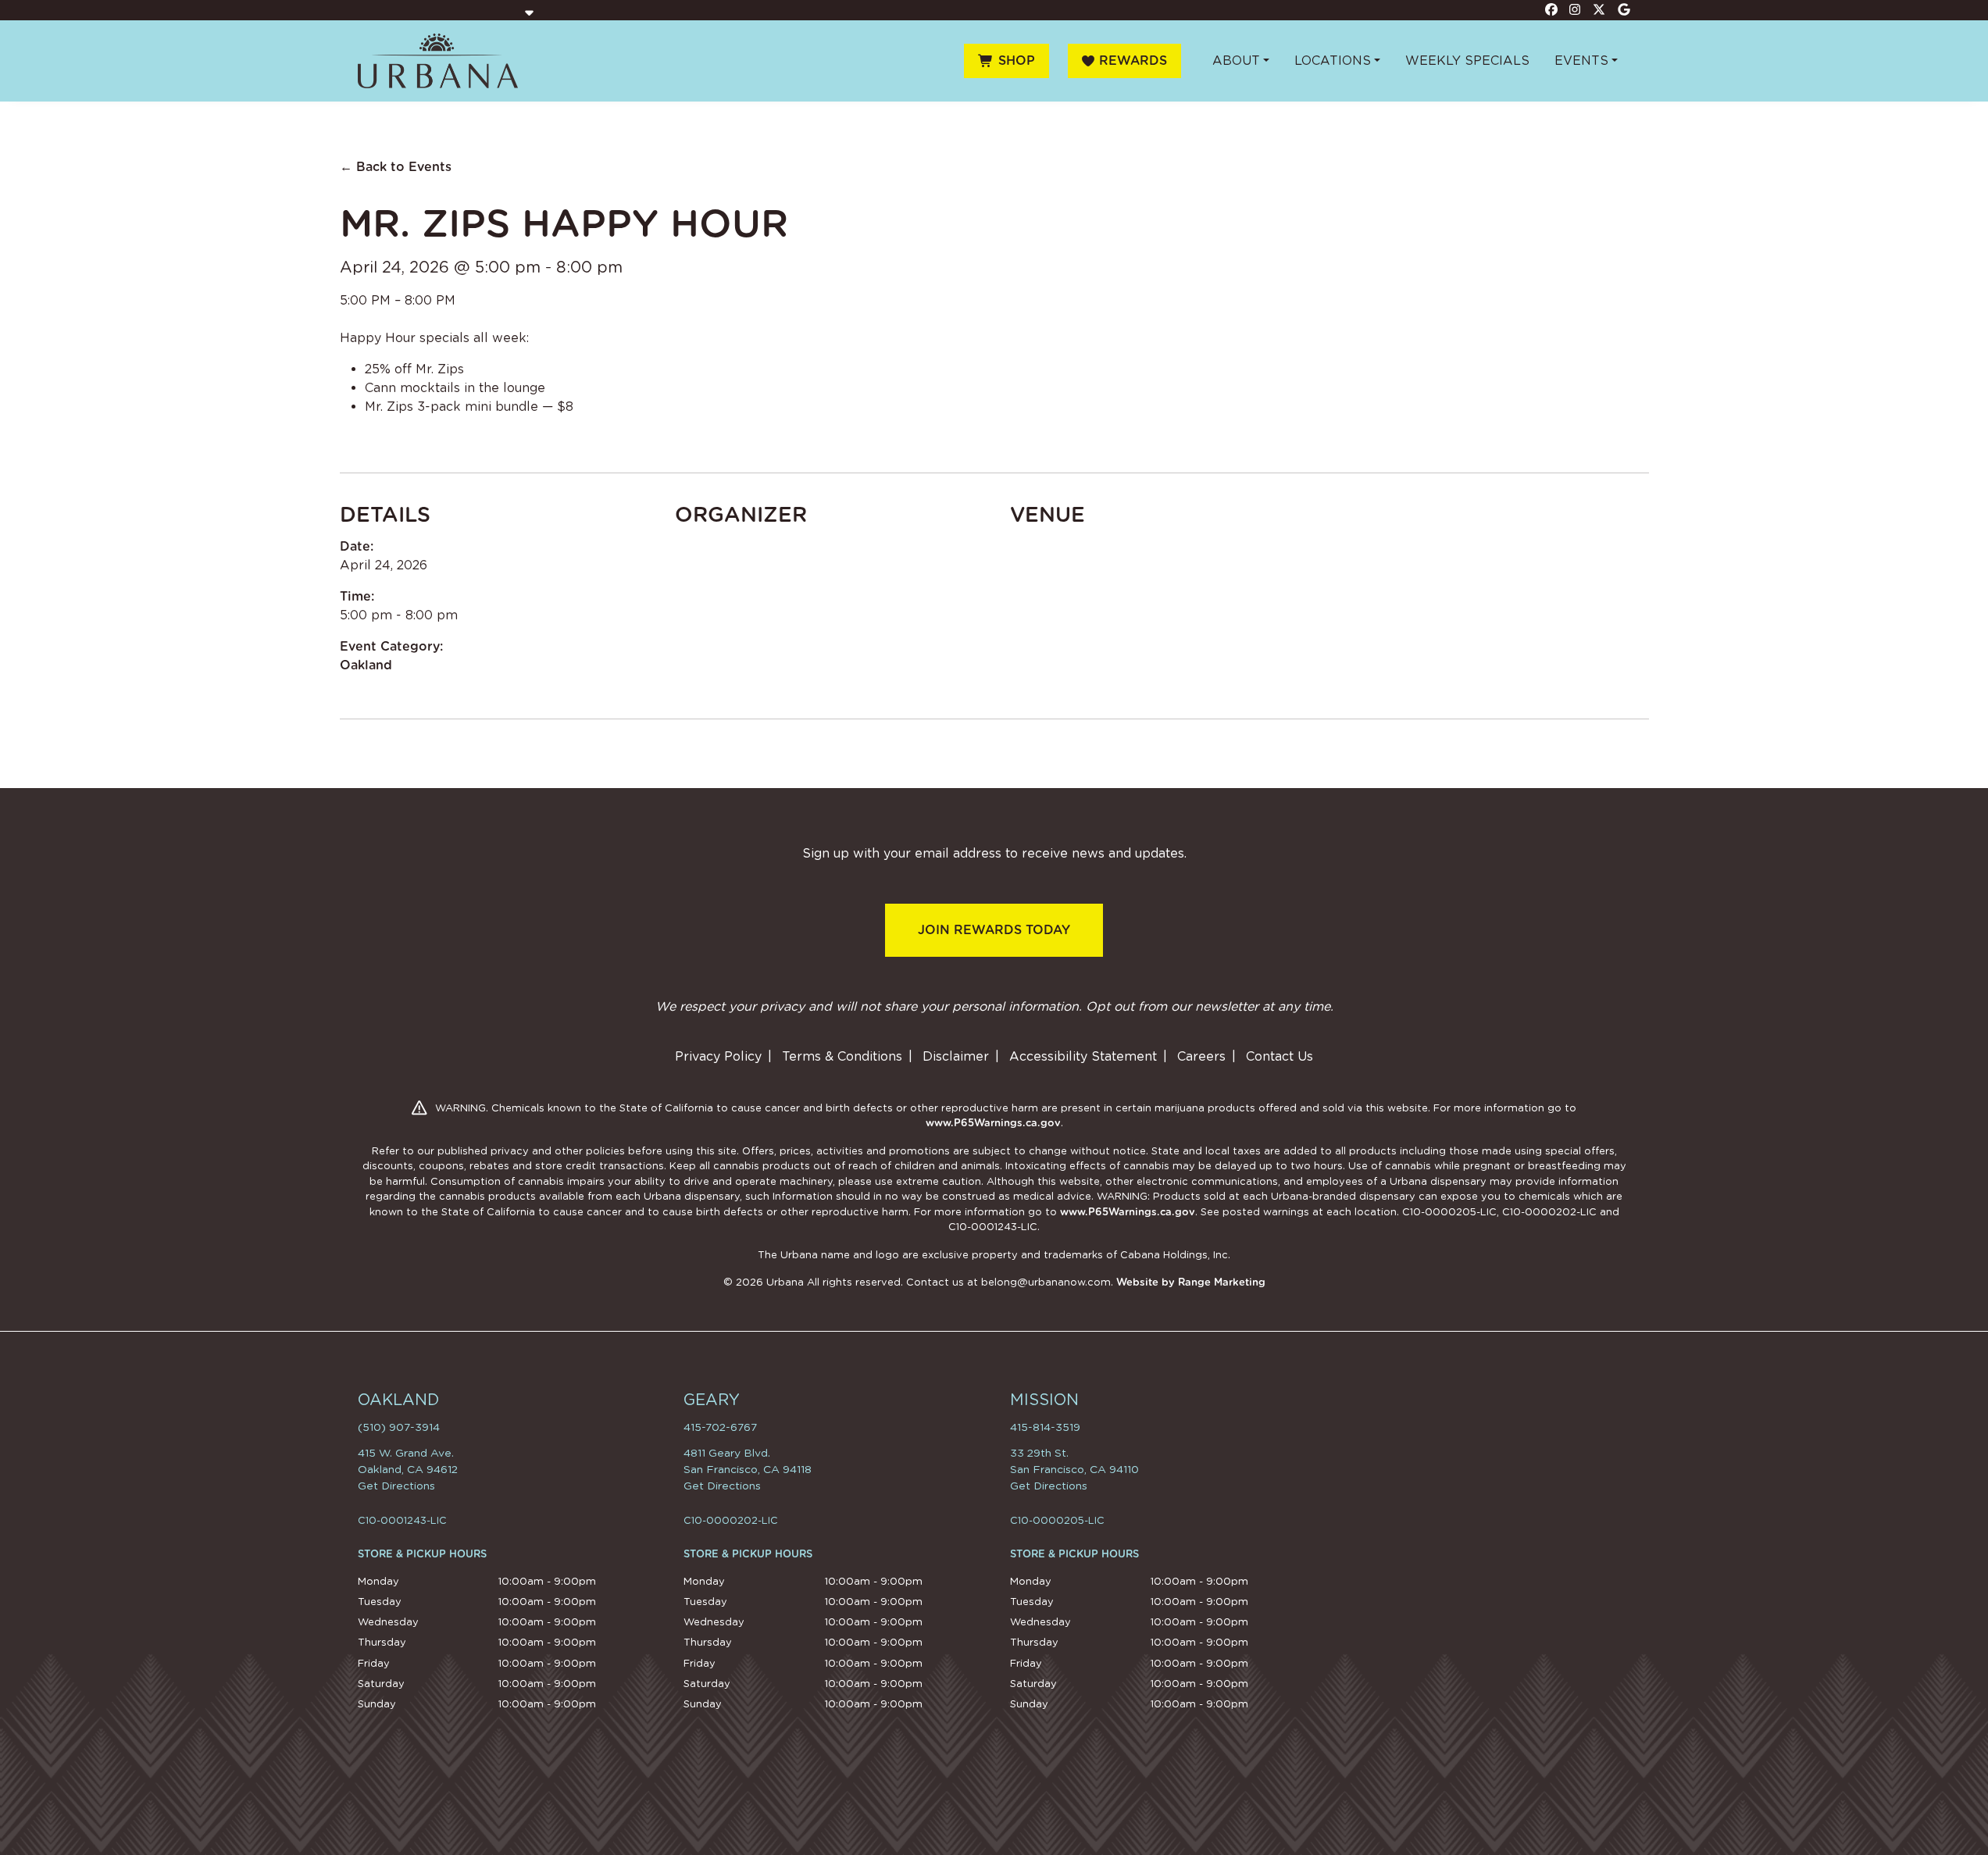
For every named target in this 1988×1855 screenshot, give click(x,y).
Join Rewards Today (994, 930)
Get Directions (396, 1486)
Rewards (1133, 61)
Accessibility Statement (1083, 1056)
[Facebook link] (1551, 9)
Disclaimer (956, 1056)
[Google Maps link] (1624, 9)
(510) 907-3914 (399, 1427)
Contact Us (1280, 1056)
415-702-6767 (720, 1427)
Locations (1333, 61)
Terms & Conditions (842, 1056)
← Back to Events (396, 167)
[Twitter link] (1600, 9)
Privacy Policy (718, 1056)
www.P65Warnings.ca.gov (993, 1123)
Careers (1201, 1056)
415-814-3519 (1045, 1427)
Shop (1017, 61)
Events (1581, 61)
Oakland (366, 665)
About (1236, 61)
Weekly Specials (1467, 61)
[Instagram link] (1576, 9)
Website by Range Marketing (1191, 1282)
